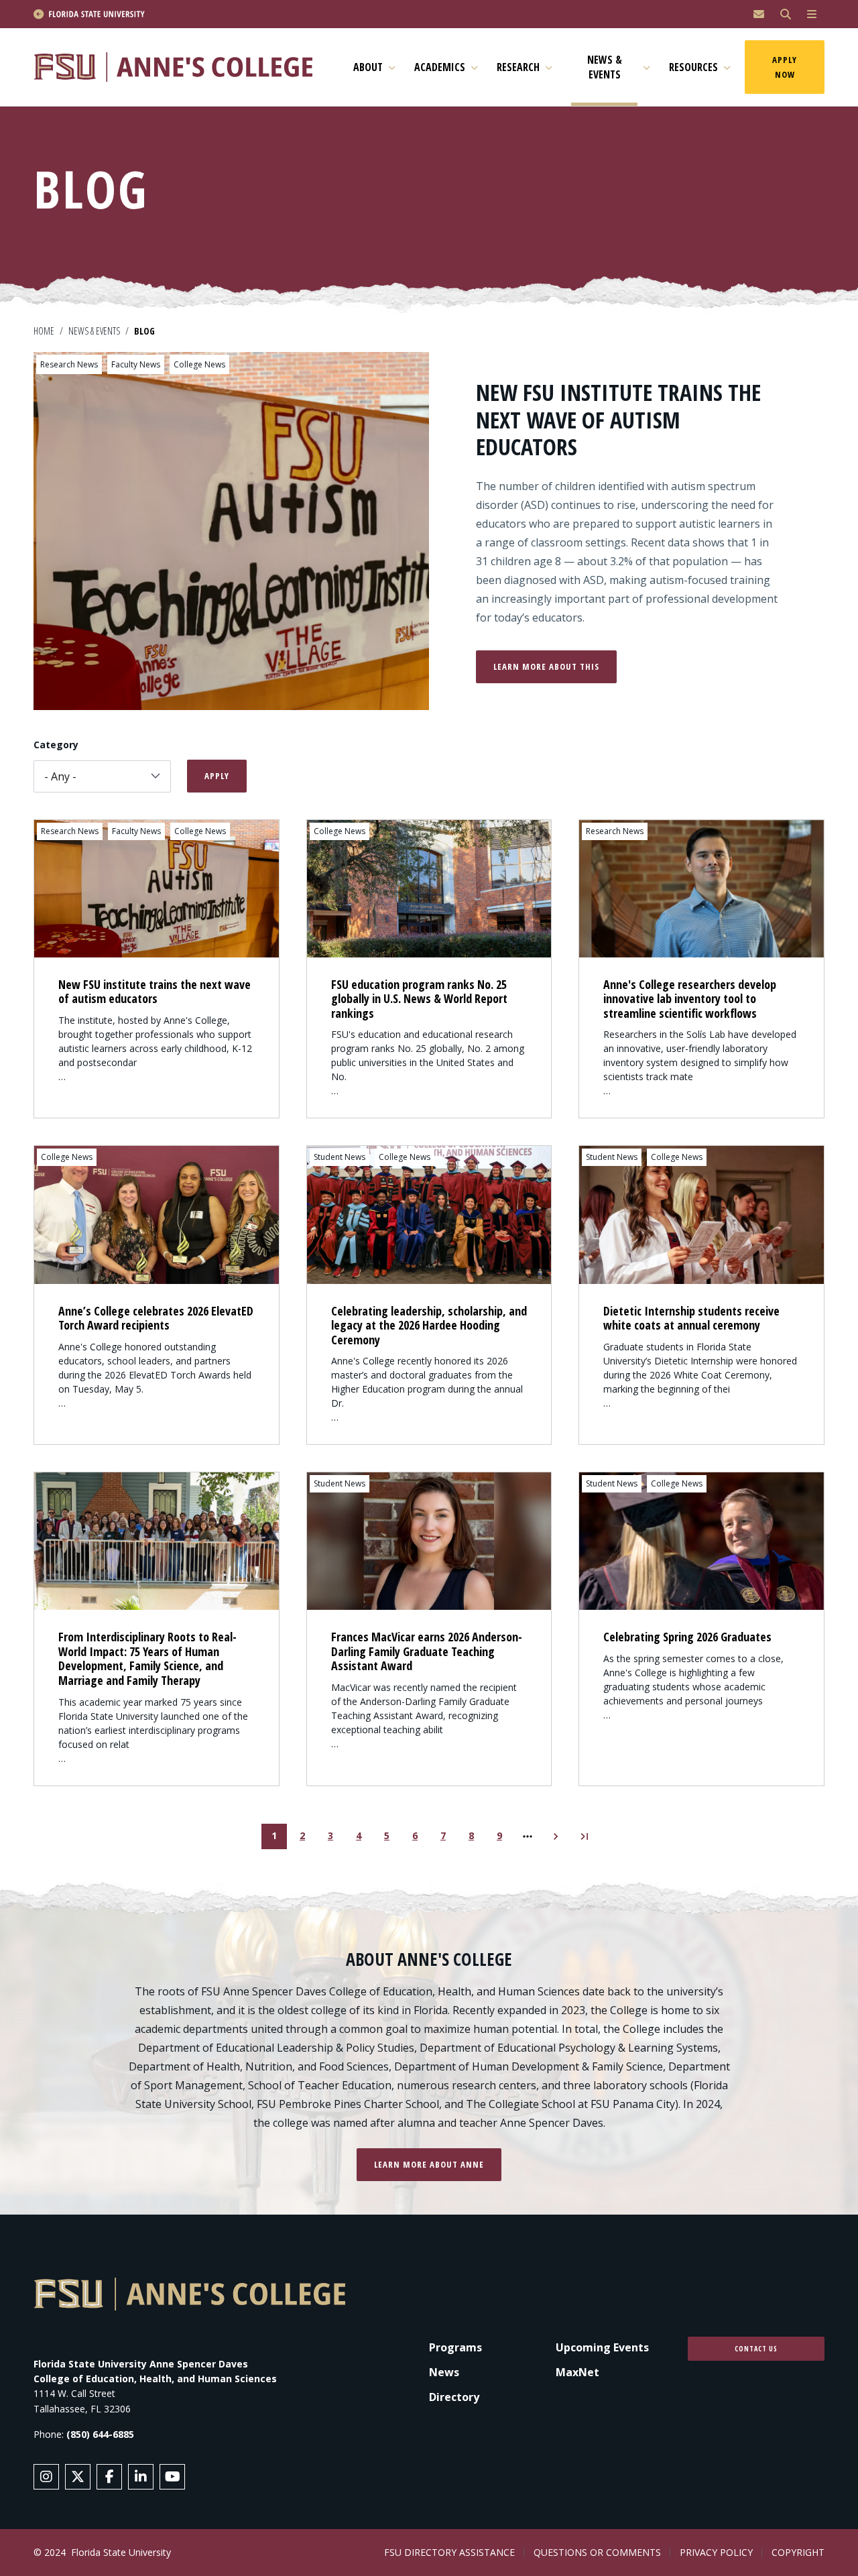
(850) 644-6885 (100, 2434)
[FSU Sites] (812, 14)
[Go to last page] (584, 1836)
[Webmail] (759, 14)
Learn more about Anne (429, 2164)
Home (44, 331)
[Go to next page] (556, 1836)
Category (56, 745)
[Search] (786, 14)
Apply (217, 776)
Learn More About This (546, 666)
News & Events (94, 331)
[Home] (179, 67)
